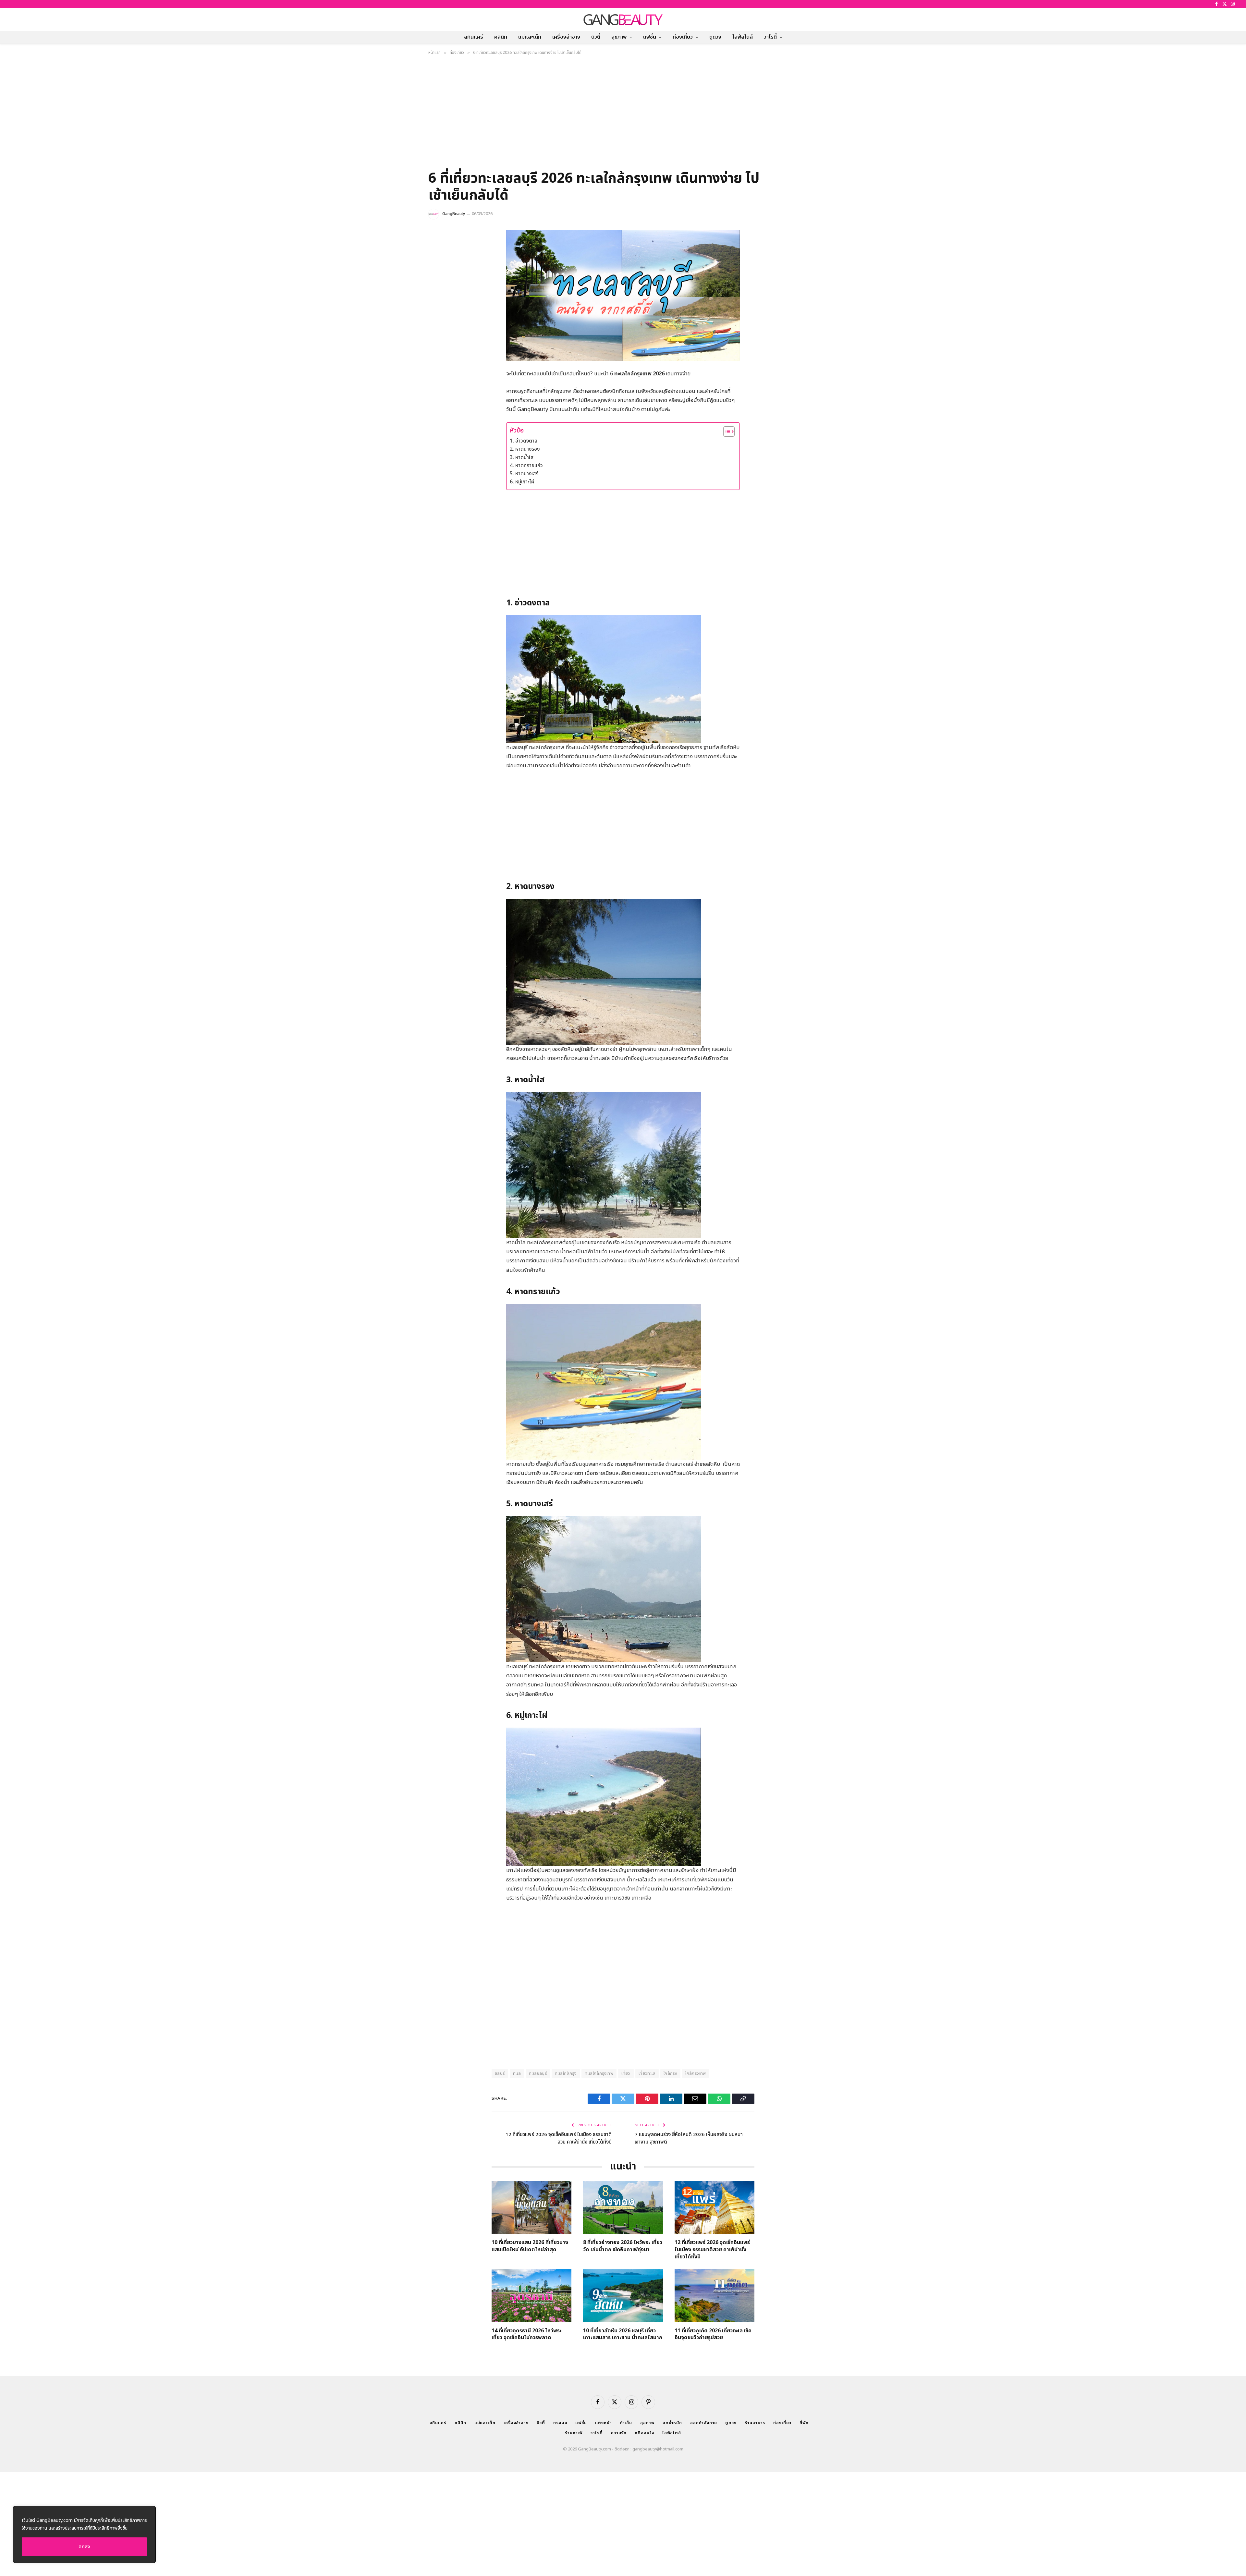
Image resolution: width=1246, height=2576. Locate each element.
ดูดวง (715, 37)
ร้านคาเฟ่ (574, 2433)
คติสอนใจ (644, 2433)
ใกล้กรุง (670, 2073)
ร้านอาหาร (755, 2423)
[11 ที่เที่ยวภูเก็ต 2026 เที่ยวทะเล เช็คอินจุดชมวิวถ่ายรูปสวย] (715, 2296)
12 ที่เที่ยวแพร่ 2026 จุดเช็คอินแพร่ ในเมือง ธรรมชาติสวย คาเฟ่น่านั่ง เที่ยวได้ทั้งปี (559, 2138)
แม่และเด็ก (530, 37)
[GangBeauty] (623, 19)
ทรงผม (560, 2423)
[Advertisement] (623, 115)
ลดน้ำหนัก (672, 2423)
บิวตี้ (596, 37)
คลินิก (501, 37)
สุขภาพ (619, 37)
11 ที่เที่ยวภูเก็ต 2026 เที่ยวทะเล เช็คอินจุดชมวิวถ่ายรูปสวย (713, 2335)
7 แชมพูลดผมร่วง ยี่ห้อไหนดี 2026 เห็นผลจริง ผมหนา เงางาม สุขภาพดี (689, 2138)
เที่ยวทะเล (647, 2073)
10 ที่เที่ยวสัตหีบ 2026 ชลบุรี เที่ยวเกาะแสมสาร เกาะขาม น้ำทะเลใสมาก (623, 2335)
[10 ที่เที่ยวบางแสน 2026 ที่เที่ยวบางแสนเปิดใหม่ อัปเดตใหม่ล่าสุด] (531, 2207)
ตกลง (84, 2547)
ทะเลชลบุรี (538, 2073)
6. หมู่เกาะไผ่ (522, 482)
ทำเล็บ (626, 2423)
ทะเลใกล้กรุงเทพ (599, 2073)
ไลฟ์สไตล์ (743, 37)
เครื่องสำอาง (566, 37)
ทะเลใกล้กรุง (566, 2073)
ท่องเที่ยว (683, 37)
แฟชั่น (650, 37)
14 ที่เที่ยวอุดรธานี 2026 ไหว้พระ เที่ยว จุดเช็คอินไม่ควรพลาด (527, 2335)
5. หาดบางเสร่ (524, 474)
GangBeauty (454, 214)
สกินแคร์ (474, 37)
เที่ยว (626, 2073)
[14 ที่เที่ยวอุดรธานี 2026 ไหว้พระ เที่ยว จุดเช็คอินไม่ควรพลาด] (531, 2296)
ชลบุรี (500, 2073)
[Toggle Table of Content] (726, 431)
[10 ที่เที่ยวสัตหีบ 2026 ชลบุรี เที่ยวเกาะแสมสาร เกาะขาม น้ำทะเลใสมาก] (623, 2296)
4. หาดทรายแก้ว (526, 466)
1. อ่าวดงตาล (524, 441)
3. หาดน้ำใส (522, 457)
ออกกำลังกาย (704, 2423)
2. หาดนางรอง (525, 449)
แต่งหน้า (603, 2423)
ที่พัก (804, 2423)
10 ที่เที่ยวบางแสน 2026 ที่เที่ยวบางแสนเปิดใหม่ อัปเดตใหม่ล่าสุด (530, 2246)
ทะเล (517, 2073)
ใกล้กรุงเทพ (696, 2073)
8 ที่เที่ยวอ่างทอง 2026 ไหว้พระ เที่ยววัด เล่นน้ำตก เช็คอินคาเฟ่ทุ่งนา (623, 2246)
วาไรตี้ (770, 37)
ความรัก (619, 2433)
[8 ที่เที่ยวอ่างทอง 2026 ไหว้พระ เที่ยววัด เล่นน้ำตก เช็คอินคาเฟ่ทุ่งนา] (623, 2207)
